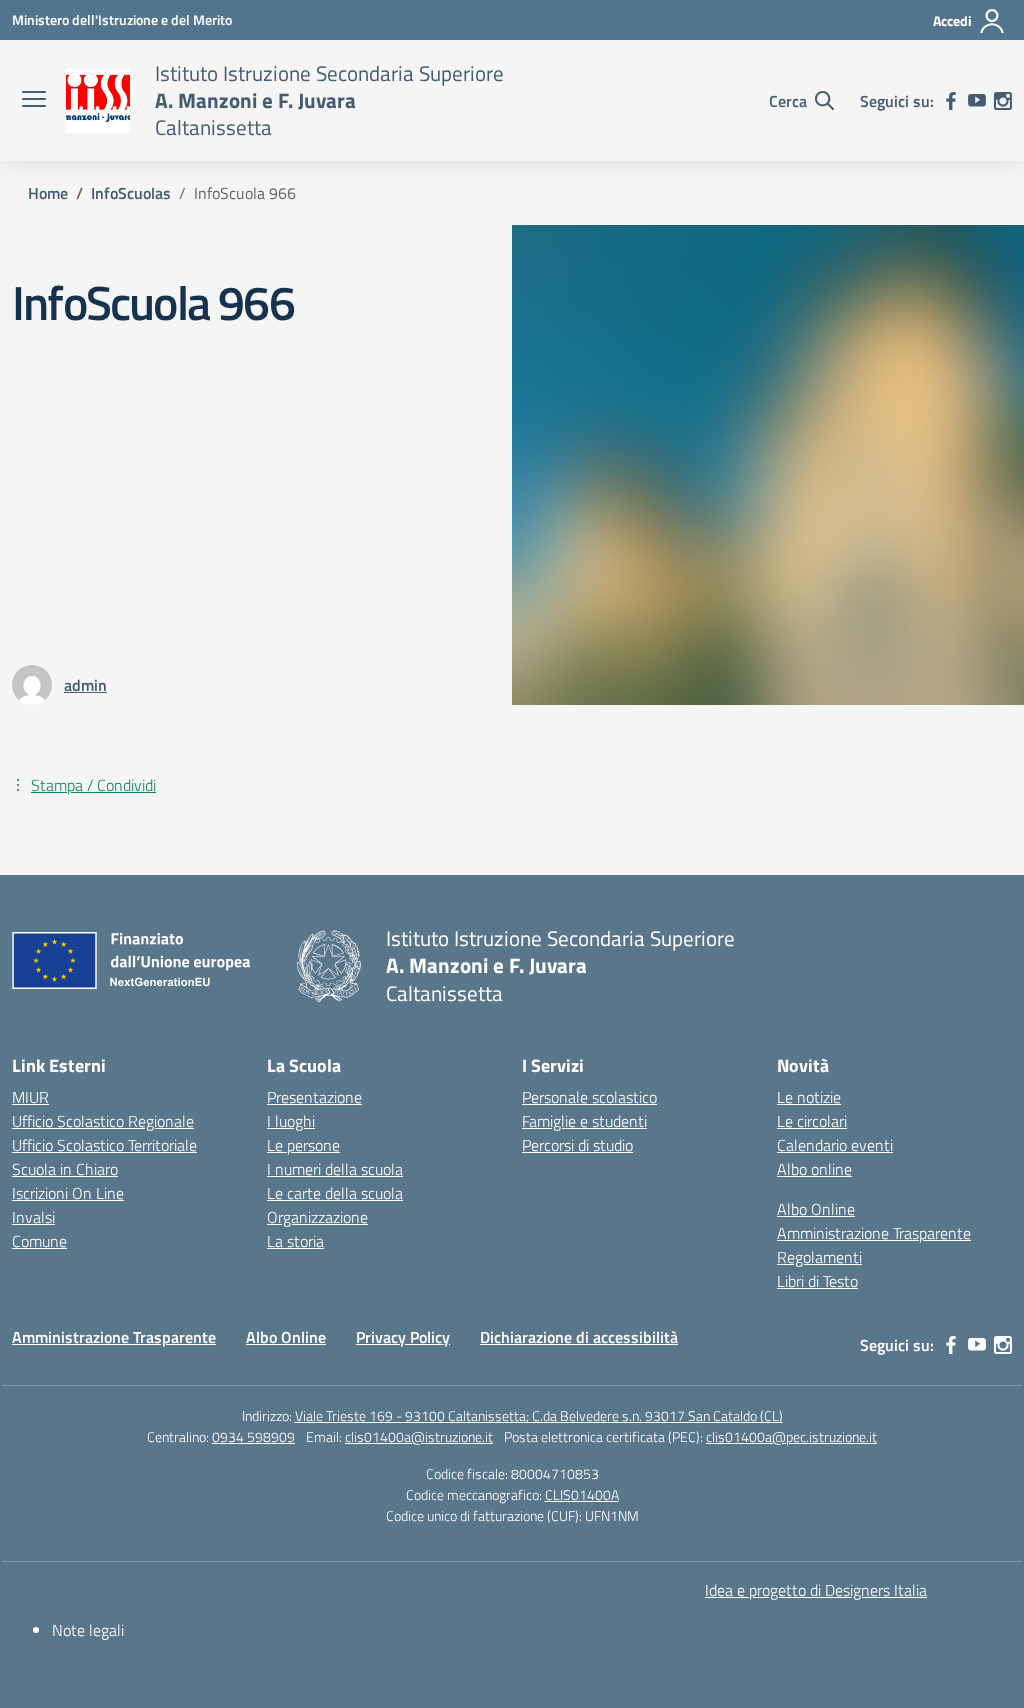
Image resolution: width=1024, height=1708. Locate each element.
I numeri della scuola (335, 1169)
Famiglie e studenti (584, 1121)
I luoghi (291, 1121)
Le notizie (809, 1097)
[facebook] (951, 101)
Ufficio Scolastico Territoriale (104, 1145)
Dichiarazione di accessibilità (579, 1337)
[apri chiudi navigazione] (34, 101)
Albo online (814, 1169)
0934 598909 (253, 1436)
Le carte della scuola (335, 1193)
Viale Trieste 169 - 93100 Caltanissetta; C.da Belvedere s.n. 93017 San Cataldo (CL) (539, 1415)
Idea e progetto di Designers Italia (816, 1590)
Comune (39, 1241)
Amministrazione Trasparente (874, 1233)
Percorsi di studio (577, 1145)
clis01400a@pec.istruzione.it (791, 1436)
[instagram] (1003, 101)
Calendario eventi (835, 1145)
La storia (295, 1241)
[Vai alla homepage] (98, 101)
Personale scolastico (589, 1097)
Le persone (303, 1145)
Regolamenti (819, 1257)
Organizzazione (317, 1217)
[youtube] (977, 101)
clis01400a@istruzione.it (419, 1436)
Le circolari (812, 1121)
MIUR (30, 1097)
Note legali (88, 1630)
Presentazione (314, 1097)
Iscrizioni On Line (68, 1193)
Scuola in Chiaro (65, 1169)
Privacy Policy (403, 1337)
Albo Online (816, 1209)
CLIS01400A (582, 1494)
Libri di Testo (817, 1281)
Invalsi (33, 1217)
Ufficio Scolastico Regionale (103, 1121)
